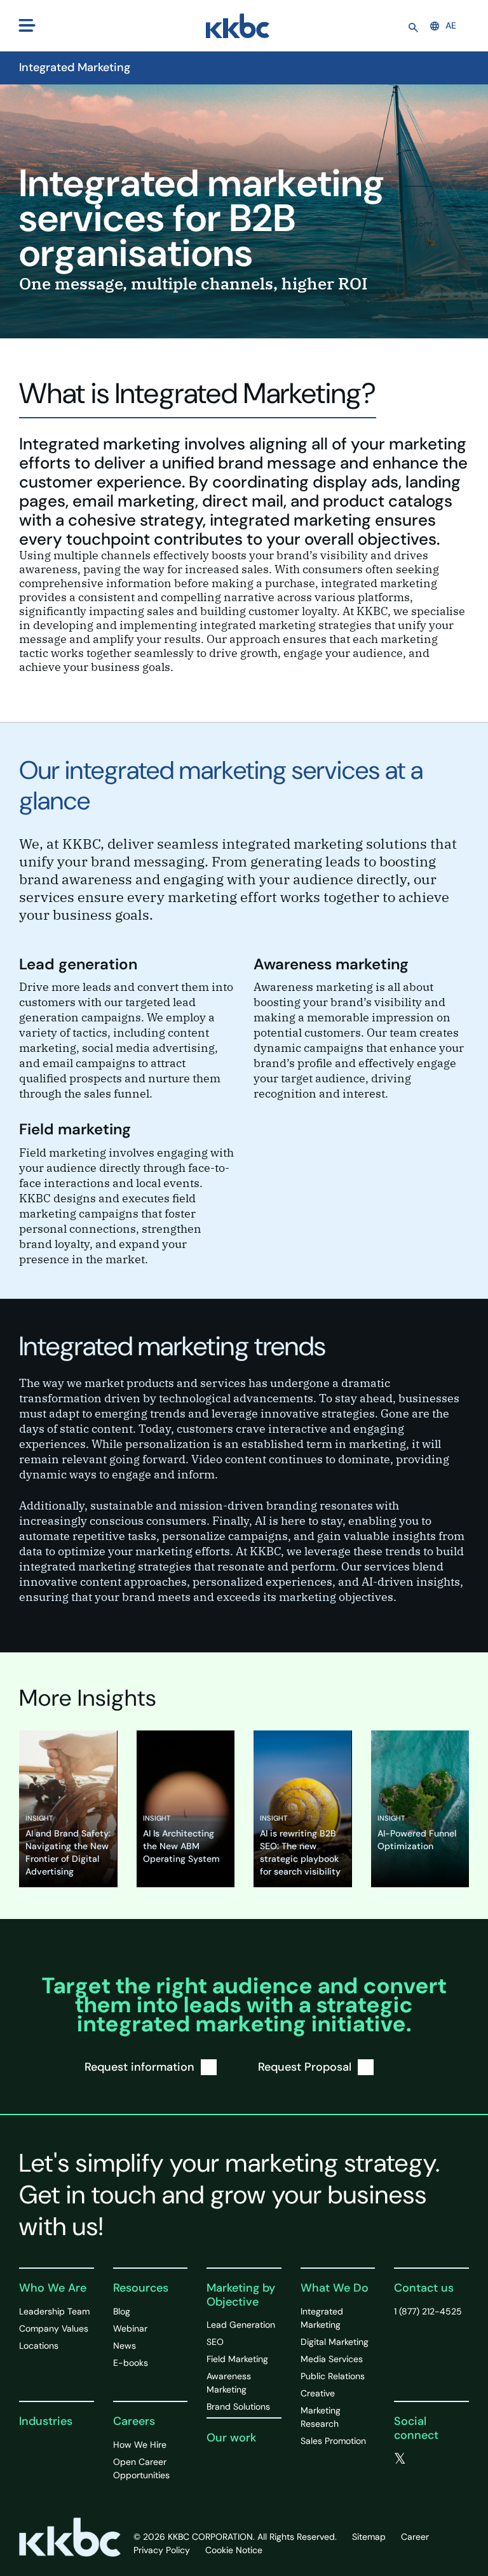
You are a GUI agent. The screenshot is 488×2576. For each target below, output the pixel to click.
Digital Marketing (335, 2342)
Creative (318, 2393)
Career (415, 2537)
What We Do (335, 2288)
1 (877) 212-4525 (428, 2311)
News (125, 2346)
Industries (46, 2421)
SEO (215, 2342)
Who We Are (53, 2288)
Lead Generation (241, 2325)
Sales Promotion (333, 2441)
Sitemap (369, 2537)
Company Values (54, 2328)
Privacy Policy (162, 2550)
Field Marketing (237, 2359)
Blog (122, 2311)
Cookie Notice (234, 2550)
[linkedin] (399, 2474)
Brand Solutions (238, 2407)
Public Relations (333, 2376)
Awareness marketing (331, 964)
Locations (39, 2346)
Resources (141, 2288)
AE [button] (451, 25)
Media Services (332, 2359)
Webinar (130, 2328)
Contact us (424, 2288)
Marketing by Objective (241, 2295)
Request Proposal (305, 2067)
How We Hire (140, 2445)
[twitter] (400, 2459)
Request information (139, 2067)
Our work (231, 2438)
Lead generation (78, 964)
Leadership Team (54, 2311)
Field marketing (75, 1129)
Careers (134, 2421)
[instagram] (424, 2474)
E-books (131, 2363)
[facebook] (426, 2459)
